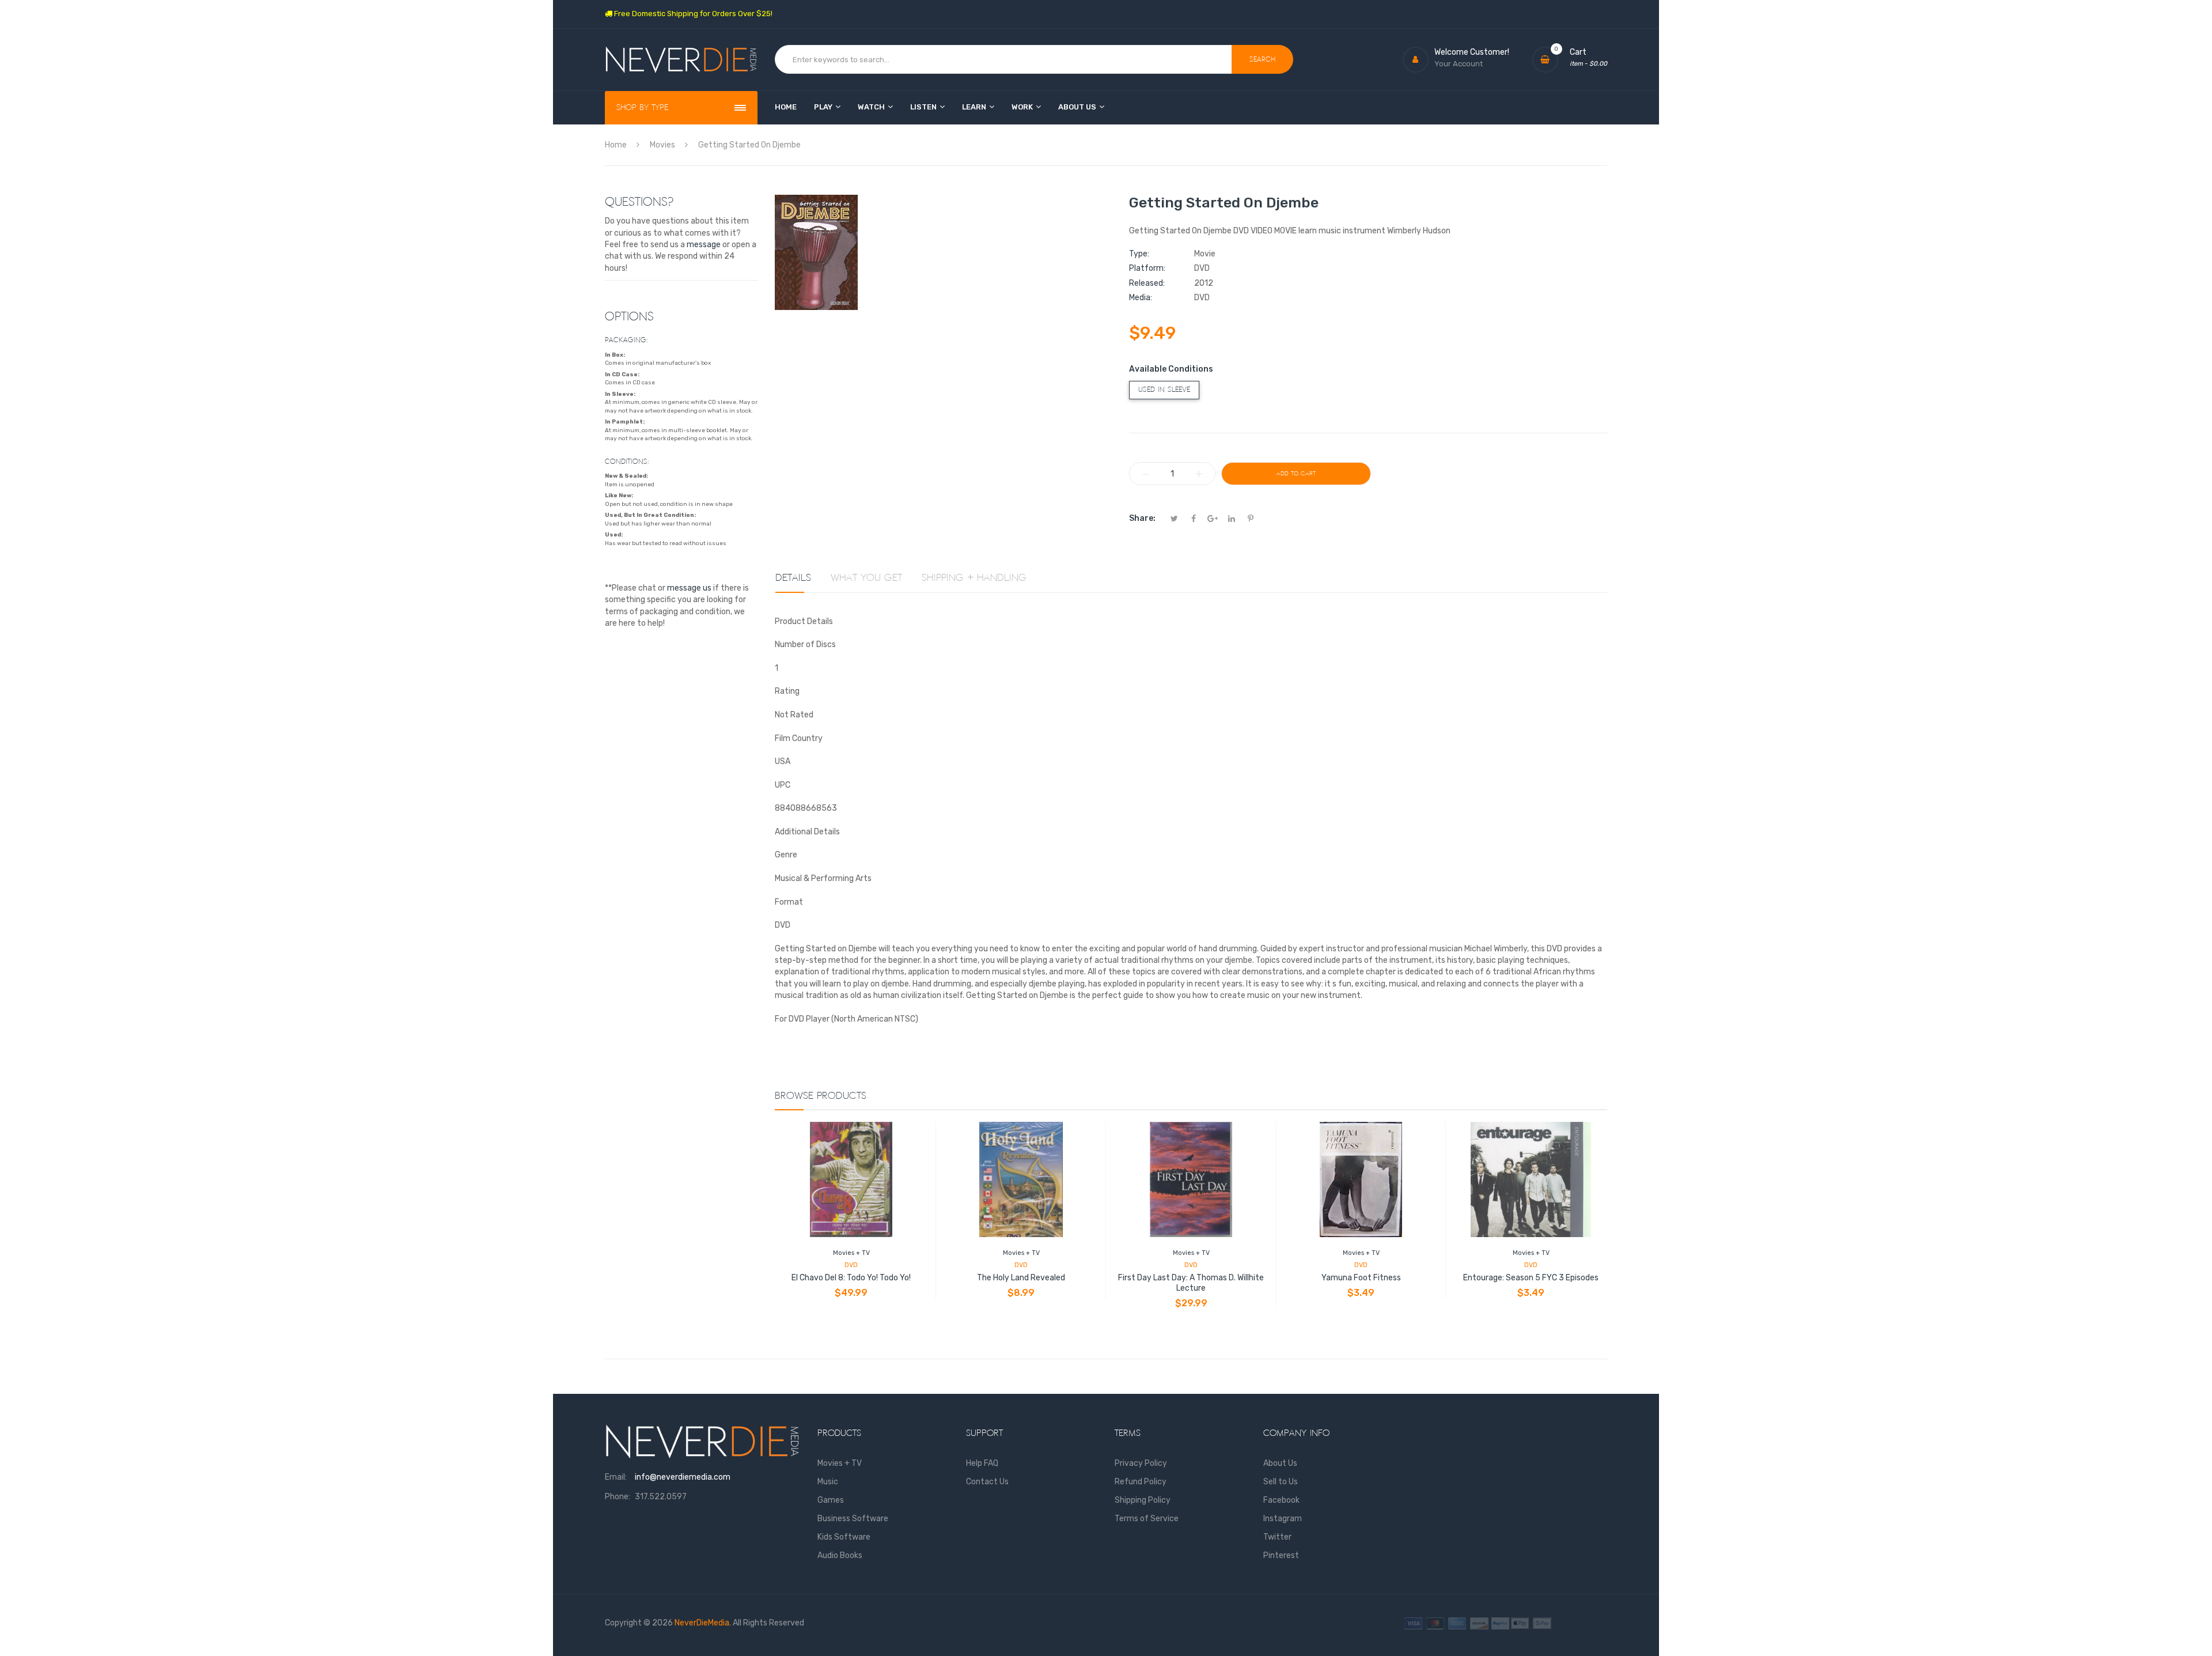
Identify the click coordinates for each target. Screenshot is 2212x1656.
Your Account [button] (1459, 64)
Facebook (1281, 1500)
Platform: (1147, 268)
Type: (1139, 254)
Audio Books (840, 1555)
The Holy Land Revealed (1021, 1278)
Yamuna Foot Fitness (1361, 1278)
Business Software (853, 1519)
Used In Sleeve (1164, 390)
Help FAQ (982, 1463)
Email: (616, 1477)
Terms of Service (1147, 1519)
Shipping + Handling (974, 578)
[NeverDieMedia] (681, 60)
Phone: (618, 1497)
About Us (1280, 1463)
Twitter (1277, 1537)
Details (793, 578)
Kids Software (844, 1537)
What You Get (866, 578)
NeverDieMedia (702, 1623)
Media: (1141, 298)
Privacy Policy (1141, 1463)
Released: (1147, 283)
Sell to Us (1281, 1482)
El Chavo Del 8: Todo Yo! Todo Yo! (851, 1278)
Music (828, 1482)
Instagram (1283, 1519)
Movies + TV (851, 1253)
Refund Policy (1141, 1482)
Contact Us (987, 1482)
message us (689, 588)
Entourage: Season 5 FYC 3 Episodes (1531, 1278)
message (704, 245)
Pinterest (1281, 1555)
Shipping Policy (1143, 1500)
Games (831, 1500)
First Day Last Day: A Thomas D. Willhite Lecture (1191, 1283)
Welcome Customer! (1472, 52)
